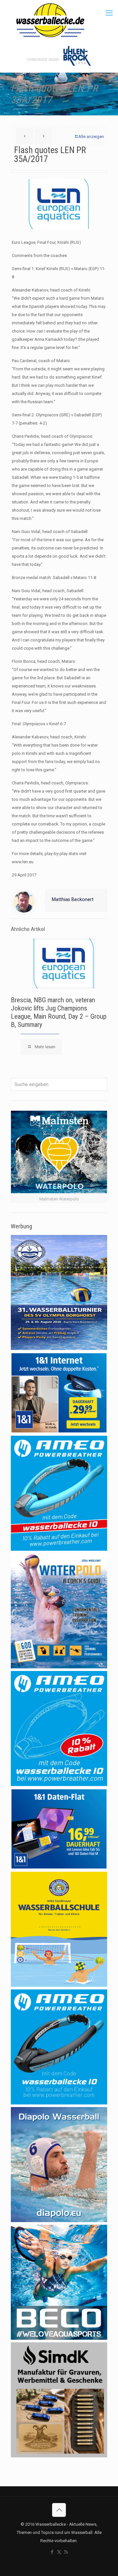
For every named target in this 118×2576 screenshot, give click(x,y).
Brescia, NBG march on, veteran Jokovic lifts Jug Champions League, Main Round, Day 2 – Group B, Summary (59, 1012)
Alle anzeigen (91, 137)
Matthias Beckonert (73, 899)
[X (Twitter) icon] (59, 2552)
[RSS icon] (66, 2552)
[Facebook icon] (52, 2552)
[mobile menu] (109, 13)
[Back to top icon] (59, 2510)
